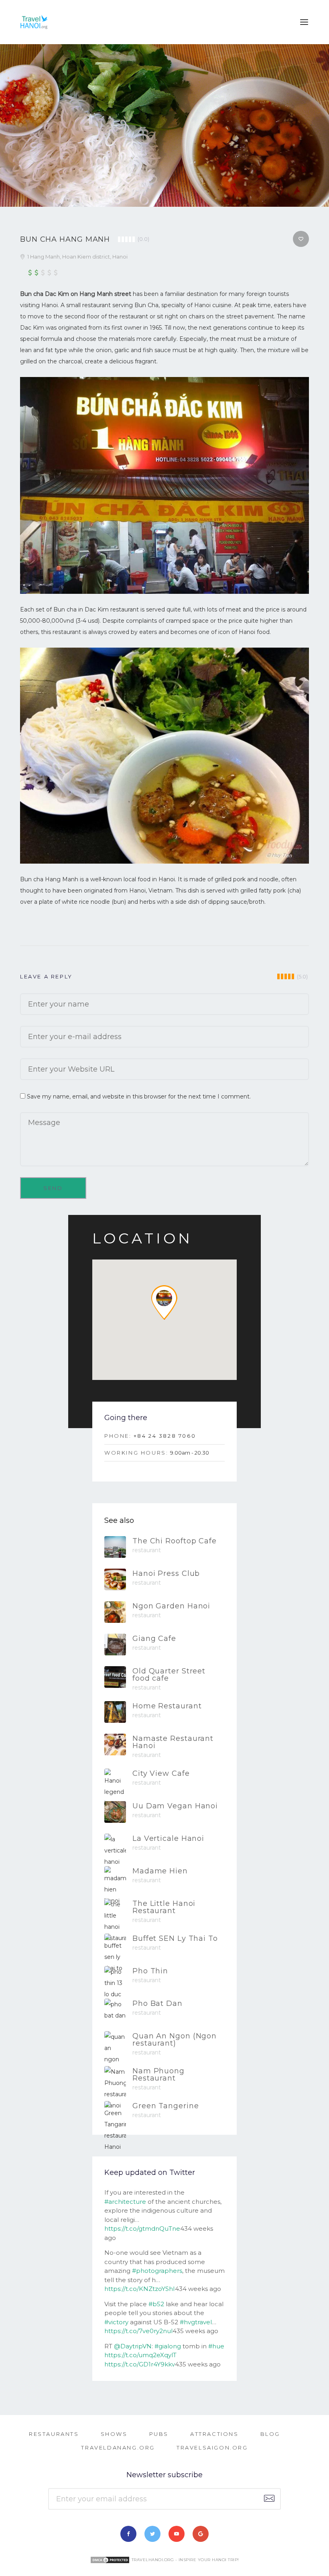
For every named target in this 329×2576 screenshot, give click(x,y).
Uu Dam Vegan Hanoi (175, 1806)
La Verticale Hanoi (168, 1838)
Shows (114, 2434)
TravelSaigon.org (212, 2448)
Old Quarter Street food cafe (169, 1675)
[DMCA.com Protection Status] (110, 2560)
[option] (164, 125)
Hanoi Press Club (166, 1573)
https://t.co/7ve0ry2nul (138, 2331)
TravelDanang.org (118, 2448)
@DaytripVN (133, 2346)
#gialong (168, 2346)
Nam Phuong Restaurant (158, 2075)
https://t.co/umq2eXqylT (140, 2355)
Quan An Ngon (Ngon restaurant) (175, 2040)
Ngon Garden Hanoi (171, 1606)
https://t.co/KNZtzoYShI (140, 2289)
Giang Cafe (154, 1639)
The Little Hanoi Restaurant (164, 1907)
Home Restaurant (167, 1706)
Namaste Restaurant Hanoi (173, 1742)
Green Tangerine (166, 2106)
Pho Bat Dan (157, 2003)
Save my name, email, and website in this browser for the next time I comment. (139, 1096)
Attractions (214, 2434)
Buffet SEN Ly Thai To (175, 1938)
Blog (270, 2434)
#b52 (156, 2304)
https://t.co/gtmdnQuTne (142, 2229)
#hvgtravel (196, 2322)
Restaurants (54, 2434)
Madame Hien (160, 1871)
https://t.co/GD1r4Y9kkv (140, 2364)
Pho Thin (150, 1971)
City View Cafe (161, 1773)
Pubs (159, 2434)
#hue (216, 2346)
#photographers (157, 2271)
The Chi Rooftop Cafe (175, 1541)
